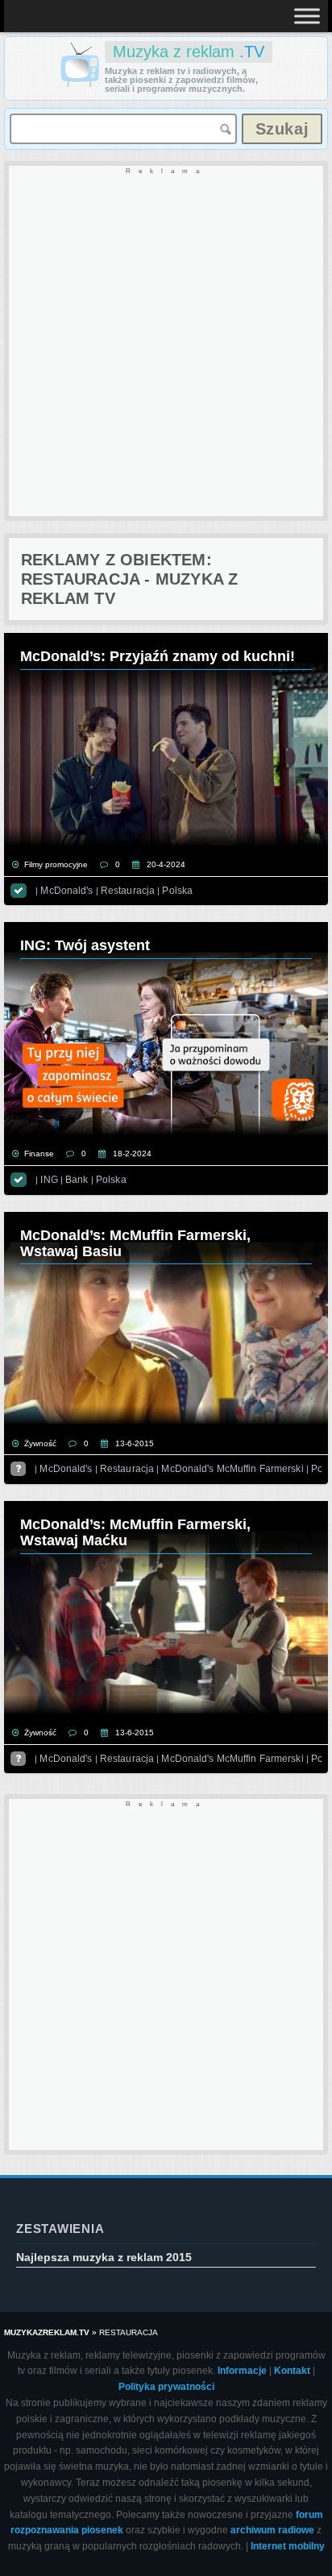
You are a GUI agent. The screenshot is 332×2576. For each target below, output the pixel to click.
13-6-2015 (135, 1443)
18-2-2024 (132, 1154)
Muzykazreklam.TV (47, 2332)
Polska (177, 891)
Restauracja (128, 891)
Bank (77, 1180)
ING (49, 1180)
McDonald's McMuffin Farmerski (232, 1469)
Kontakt (292, 2371)
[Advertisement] (166, 342)
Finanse (39, 1154)
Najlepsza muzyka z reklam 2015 (104, 2257)
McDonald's (66, 891)
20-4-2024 (166, 864)
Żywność (40, 1443)
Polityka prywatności (166, 2387)
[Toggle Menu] (307, 16)
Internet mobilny (288, 2546)
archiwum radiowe (272, 2530)
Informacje (242, 2371)
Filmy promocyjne (56, 864)
